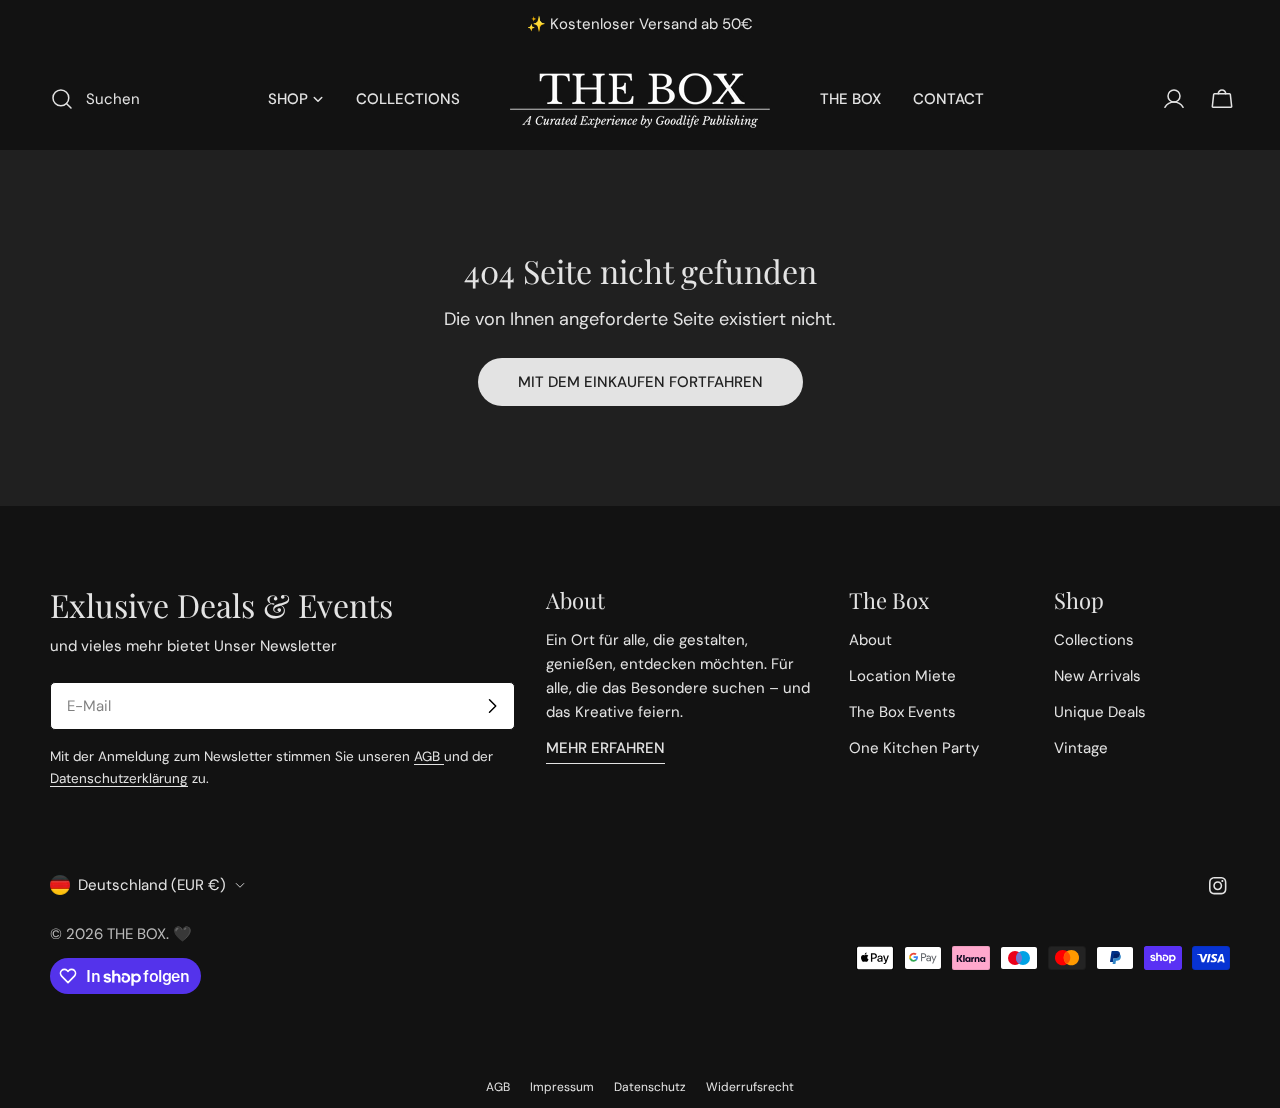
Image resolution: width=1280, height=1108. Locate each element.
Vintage (1081, 748)
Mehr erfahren (605, 748)
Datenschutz (650, 1087)
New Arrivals (1097, 676)
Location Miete (902, 676)
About (870, 640)
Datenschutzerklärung (119, 778)
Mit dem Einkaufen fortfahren (640, 382)
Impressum (562, 1087)
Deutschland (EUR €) (152, 885)
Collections (1094, 640)
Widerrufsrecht (750, 1087)
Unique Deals (1100, 712)
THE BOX (136, 934)
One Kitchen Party (914, 748)
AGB (429, 756)
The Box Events (902, 712)
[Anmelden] (492, 706)
